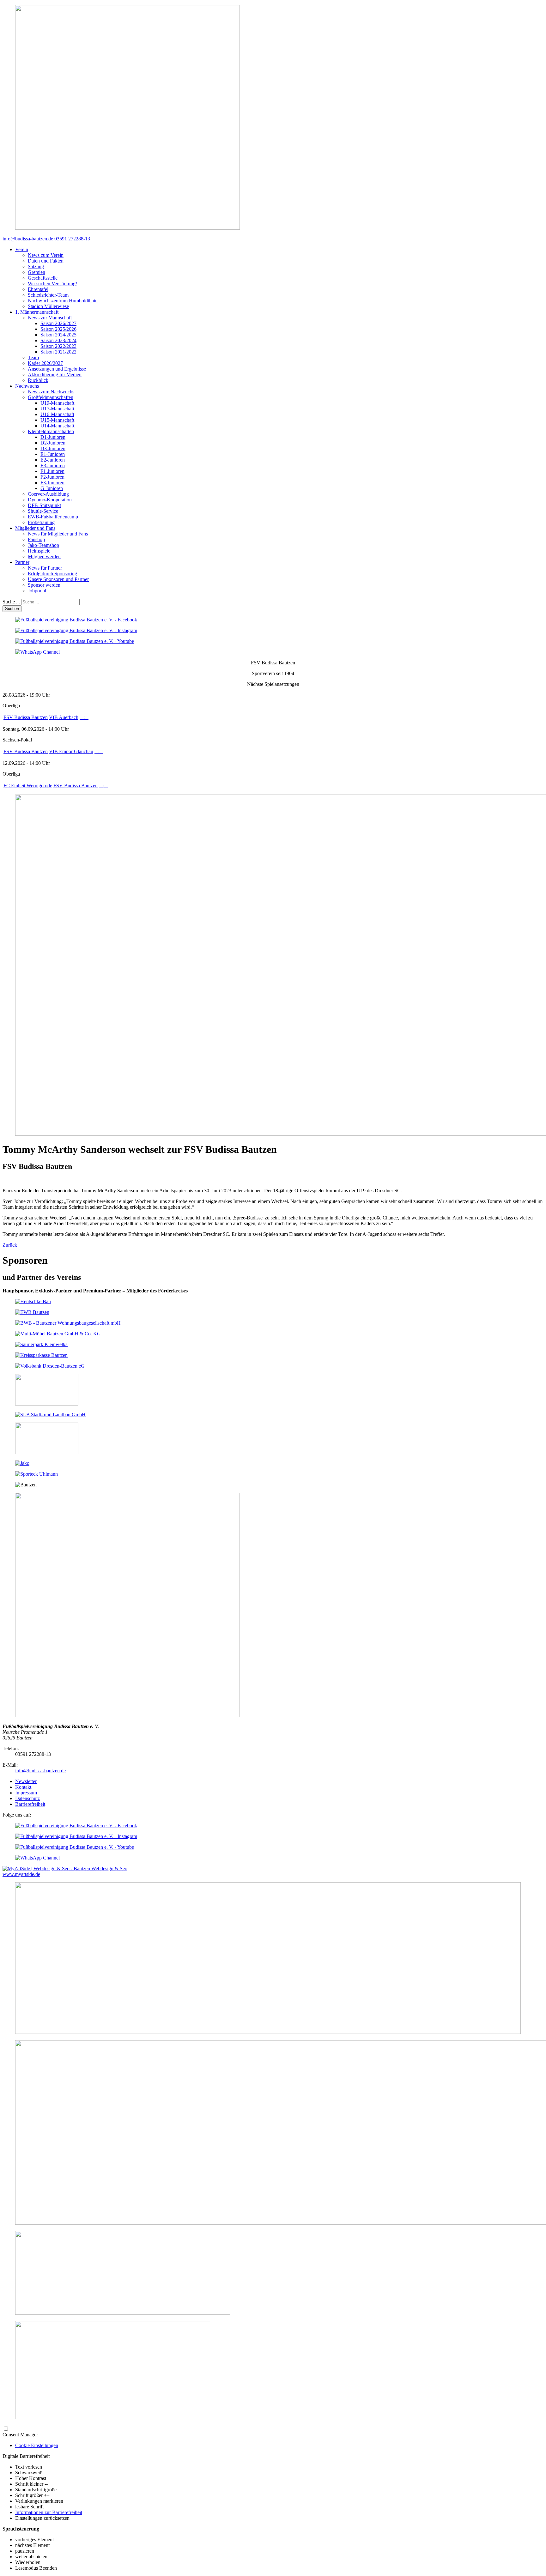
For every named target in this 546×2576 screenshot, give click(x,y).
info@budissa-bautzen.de (40, 1771)
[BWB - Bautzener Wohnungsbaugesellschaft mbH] (68, 1323)
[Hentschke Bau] (33, 1301)
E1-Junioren (53, 454)
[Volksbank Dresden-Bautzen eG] (50, 1366)
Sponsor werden (44, 585)
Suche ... (11, 602)
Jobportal (37, 591)
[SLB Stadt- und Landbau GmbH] (50, 1415)
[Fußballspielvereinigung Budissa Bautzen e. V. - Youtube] (75, 641)
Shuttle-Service (43, 511)
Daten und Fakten (46, 261)
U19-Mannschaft (57, 403)
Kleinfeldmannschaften (51, 431)
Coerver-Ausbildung (48, 494)
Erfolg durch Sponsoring (52, 574)
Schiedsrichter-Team (48, 295)
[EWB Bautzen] (32, 1312)
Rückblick (38, 380)
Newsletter (26, 1781)
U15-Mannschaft (57, 420)
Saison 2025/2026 (58, 329)
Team (33, 357)
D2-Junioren (53, 443)
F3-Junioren (52, 483)
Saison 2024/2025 (58, 335)
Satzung (36, 266)
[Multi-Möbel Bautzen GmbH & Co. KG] (58, 1334)
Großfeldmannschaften (51, 397)
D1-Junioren (53, 437)
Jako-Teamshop (43, 545)
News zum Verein (46, 255)
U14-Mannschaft (57, 426)
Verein (22, 249)
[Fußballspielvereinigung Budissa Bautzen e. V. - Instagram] (76, 630)
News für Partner (45, 568)
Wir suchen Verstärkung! (52, 284)
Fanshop (36, 539)
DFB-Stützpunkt (44, 505)
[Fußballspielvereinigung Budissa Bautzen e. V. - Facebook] (76, 620)
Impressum (26, 1793)
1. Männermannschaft (37, 312)
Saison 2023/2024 (58, 340)
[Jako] (22, 1463)
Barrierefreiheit (30, 1804)
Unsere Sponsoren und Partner (58, 579)
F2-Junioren (52, 477)
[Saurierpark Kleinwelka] (41, 1344)
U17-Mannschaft (57, 409)
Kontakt (23, 1787)
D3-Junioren (53, 448)
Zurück (10, 1245)
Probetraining (41, 522)
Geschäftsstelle (43, 278)
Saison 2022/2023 (58, 346)
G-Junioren (52, 488)
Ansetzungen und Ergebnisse (57, 369)
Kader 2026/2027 (45, 363)
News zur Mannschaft (50, 318)
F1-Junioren (52, 471)
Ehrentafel (38, 289)
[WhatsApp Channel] (37, 652)
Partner (22, 562)
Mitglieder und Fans (35, 528)
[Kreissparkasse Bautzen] (41, 1355)
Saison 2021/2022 (58, 352)
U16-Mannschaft (57, 414)
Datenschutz (27, 1798)
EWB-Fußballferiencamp (53, 517)
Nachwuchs (27, 386)
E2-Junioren (53, 460)
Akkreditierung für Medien (55, 375)
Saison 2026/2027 (58, 323)
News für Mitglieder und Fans (58, 534)
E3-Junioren (53, 466)
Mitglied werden (44, 556)
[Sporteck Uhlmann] (36, 1474)
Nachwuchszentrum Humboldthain (63, 301)
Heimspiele (39, 551)
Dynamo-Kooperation (50, 500)
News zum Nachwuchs (51, 392)
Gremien (36, 272)
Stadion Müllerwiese (48, 306)
